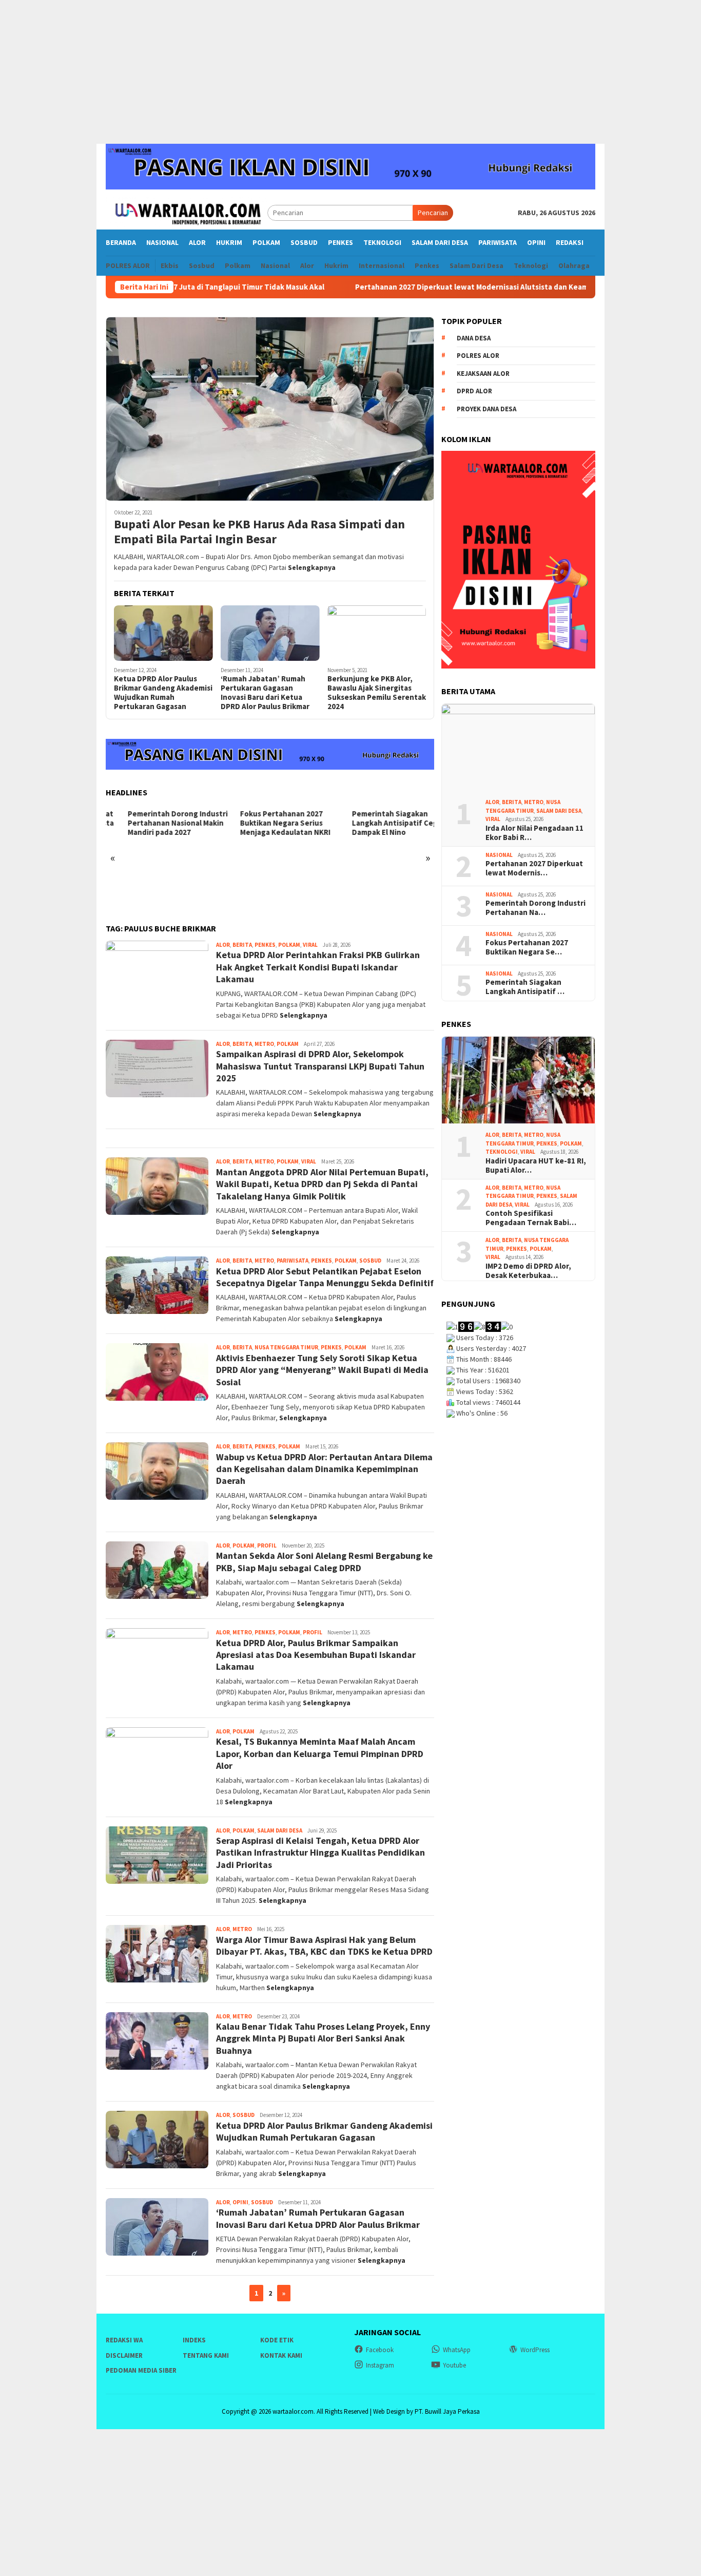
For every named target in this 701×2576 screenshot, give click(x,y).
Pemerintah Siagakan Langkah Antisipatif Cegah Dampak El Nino (377, 823)
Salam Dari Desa (280, 1830)
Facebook (380, 2350)
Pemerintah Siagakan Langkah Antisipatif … (525, 987)
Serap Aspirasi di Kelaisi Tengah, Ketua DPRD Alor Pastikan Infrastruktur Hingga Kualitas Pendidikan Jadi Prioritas (320, 1853)
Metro (264, 1044)
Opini (240, 2202)
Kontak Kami (281, 2355)
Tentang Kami (206, 2355)
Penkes (265, 945)
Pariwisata (293, 1261)
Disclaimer (124, 2355)
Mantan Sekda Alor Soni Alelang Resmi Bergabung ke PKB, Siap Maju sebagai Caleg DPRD (324, 1561)
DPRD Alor (474, 391)
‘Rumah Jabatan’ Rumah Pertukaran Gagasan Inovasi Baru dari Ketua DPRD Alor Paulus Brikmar (265, 693)
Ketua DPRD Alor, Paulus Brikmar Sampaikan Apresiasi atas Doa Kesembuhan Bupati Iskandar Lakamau (316, 1655)
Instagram (380, 2365)
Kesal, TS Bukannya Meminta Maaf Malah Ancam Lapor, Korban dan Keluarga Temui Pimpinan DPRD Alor (320, 1753)
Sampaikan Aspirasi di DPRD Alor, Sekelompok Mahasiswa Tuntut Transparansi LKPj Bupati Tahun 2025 (320, 1066)
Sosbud (370, 1261)
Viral (310, 945)
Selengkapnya (312, 567)
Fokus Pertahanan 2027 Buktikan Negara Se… (527, 947)
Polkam (289, 945)
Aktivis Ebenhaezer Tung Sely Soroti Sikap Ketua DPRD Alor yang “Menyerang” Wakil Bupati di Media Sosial (322, 1370)
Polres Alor (478, 356)
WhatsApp (457, 2350)
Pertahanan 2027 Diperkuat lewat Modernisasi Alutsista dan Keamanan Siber (407, 287)
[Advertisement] (350, 72)
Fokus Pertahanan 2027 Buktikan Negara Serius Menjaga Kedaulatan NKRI (263, 823)
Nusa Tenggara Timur (286, 1347)
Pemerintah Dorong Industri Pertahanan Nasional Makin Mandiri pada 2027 (156, 823)
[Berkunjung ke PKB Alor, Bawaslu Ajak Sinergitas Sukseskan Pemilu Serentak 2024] (377, 633)
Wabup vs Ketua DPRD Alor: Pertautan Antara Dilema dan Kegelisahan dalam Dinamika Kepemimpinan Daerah (324, 1469)
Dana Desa (474, 338)
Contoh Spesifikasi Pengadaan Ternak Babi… (531, 1218)
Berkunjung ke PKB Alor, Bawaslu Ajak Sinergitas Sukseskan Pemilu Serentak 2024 (377, 693)
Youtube (454, 2365)
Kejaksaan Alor (483, 374)
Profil (267, 1545)
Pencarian (433, 213)
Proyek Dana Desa (486, 409)
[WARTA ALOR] (187, 212)
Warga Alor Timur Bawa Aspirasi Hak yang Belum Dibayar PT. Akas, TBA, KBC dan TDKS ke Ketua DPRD (324, 1945)
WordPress (535, 2350)
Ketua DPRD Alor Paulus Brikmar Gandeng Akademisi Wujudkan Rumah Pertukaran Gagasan (163, 693)
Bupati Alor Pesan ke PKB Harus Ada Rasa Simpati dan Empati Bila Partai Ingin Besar (259, 532)
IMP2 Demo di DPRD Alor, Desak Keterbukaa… (528, 1271)
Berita (242, 945)
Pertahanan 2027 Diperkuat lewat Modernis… (534, 868)
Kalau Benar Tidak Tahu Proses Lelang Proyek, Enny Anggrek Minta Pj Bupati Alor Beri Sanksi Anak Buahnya (323, 2038)
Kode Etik (277, 2340)
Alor (223, 945)
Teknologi (502, 1152)
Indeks (194, 2340)
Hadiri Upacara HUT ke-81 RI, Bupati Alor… (536, 1166)
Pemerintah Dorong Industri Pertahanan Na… (536, 908)
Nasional (499, 855)
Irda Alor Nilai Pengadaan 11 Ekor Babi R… (534, 833)
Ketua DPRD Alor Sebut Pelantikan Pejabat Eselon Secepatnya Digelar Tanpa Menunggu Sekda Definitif (325, 1277)
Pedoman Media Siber (141, 2370)
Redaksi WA (124, 2340)
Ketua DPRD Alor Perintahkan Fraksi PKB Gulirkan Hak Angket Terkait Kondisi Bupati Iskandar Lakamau (318, 967)
